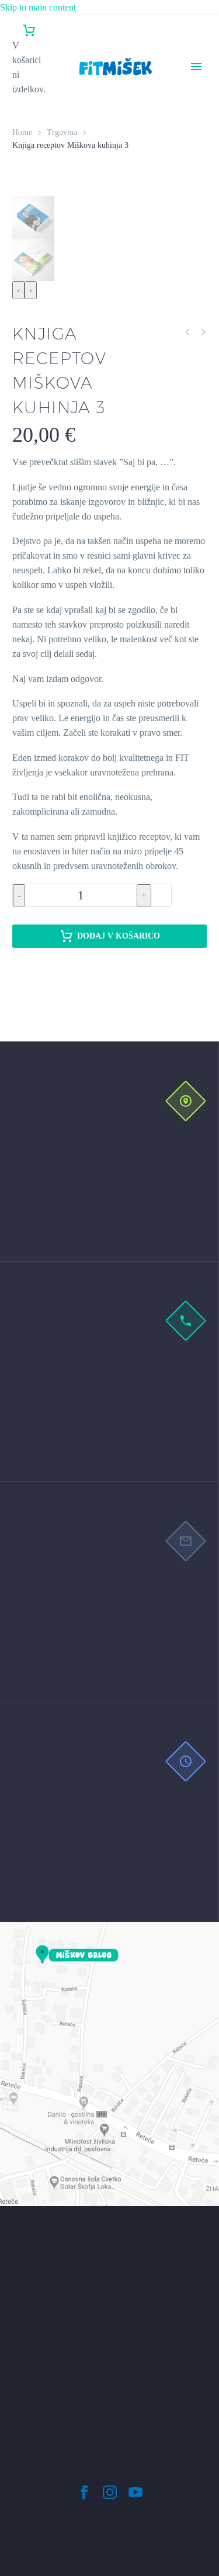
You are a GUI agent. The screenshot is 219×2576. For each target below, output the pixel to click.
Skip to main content (38, 7)
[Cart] (29, 31)
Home (22, 132)
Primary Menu (196, 67)
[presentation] (18, 290)
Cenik (197, 127)
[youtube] (135, 2492)
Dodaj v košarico (119, 936)
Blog (195, 185)
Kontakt (201, 214)
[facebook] (84, 2492)
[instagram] (110, 2492)
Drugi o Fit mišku (197, 156)
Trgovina (202, 200)
